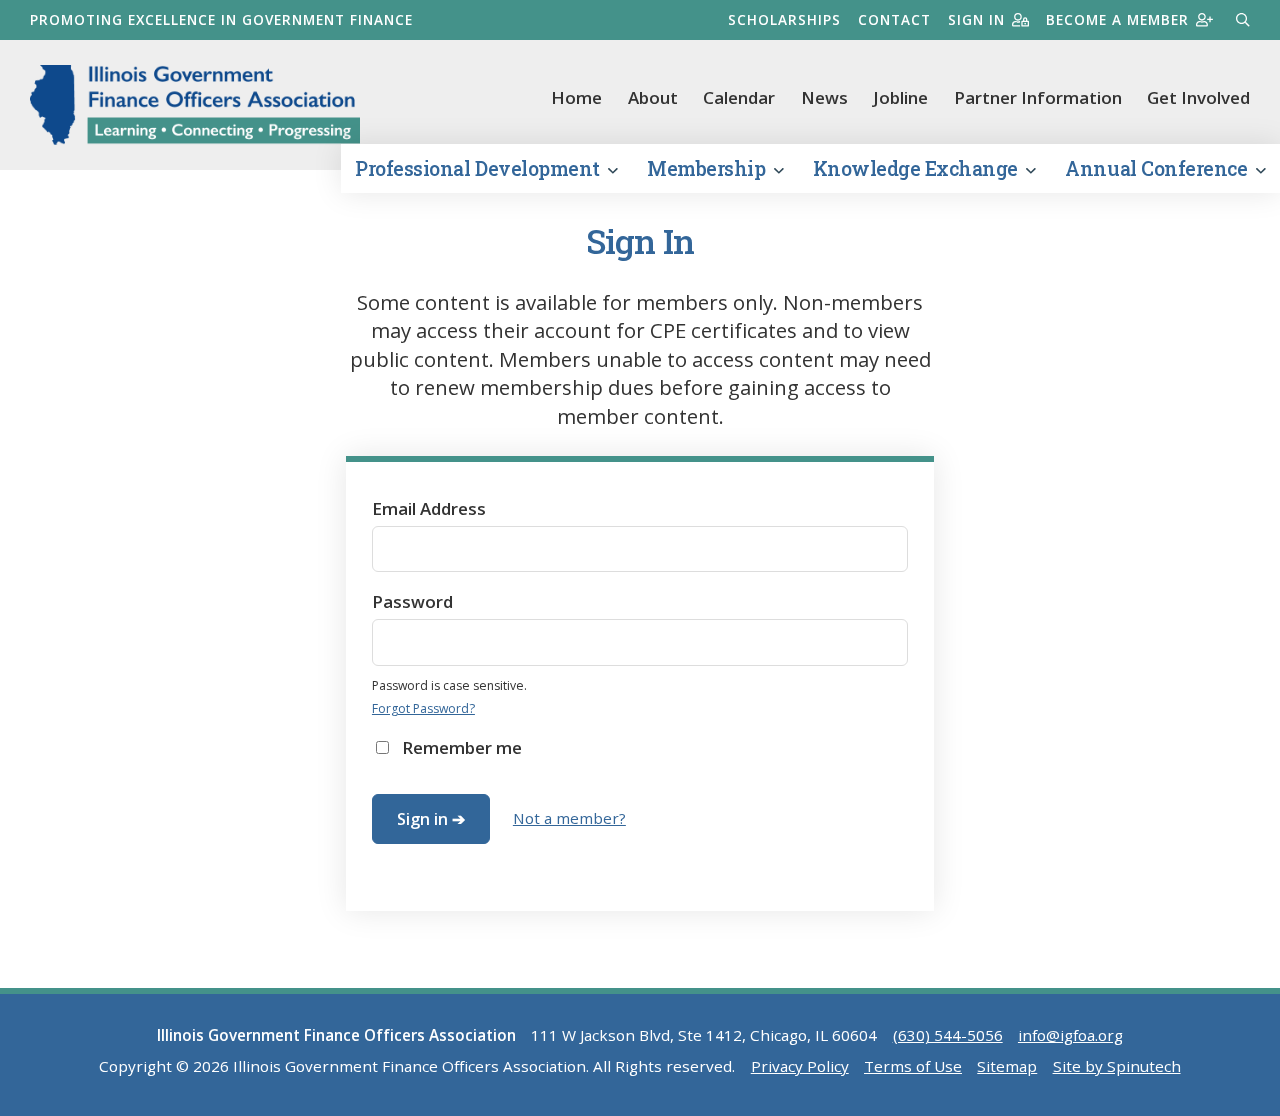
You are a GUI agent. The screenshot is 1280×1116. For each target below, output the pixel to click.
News (824, 97)
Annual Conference (1158, 168)
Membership (708, 168)
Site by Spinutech (1117, 1066)
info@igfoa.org (1070, 1035)
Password (412, 601)
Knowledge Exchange (918, 168)
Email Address (429, 508)
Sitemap (1007, 1066)
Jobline (900, 97)
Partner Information (1038, 97)
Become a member (1117, 19)
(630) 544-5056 (948, 1035)
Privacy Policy (800, 1066)
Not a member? (569, 818)
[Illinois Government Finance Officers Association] (195, 105)
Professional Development (479, 168)
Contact (894, 19)
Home (576, 97)
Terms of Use (913, 1066)
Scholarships (784, 19)
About (653, 97)
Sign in (976, 19)
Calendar (739, 97)
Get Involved (1198, 97)
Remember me (462, 747)
